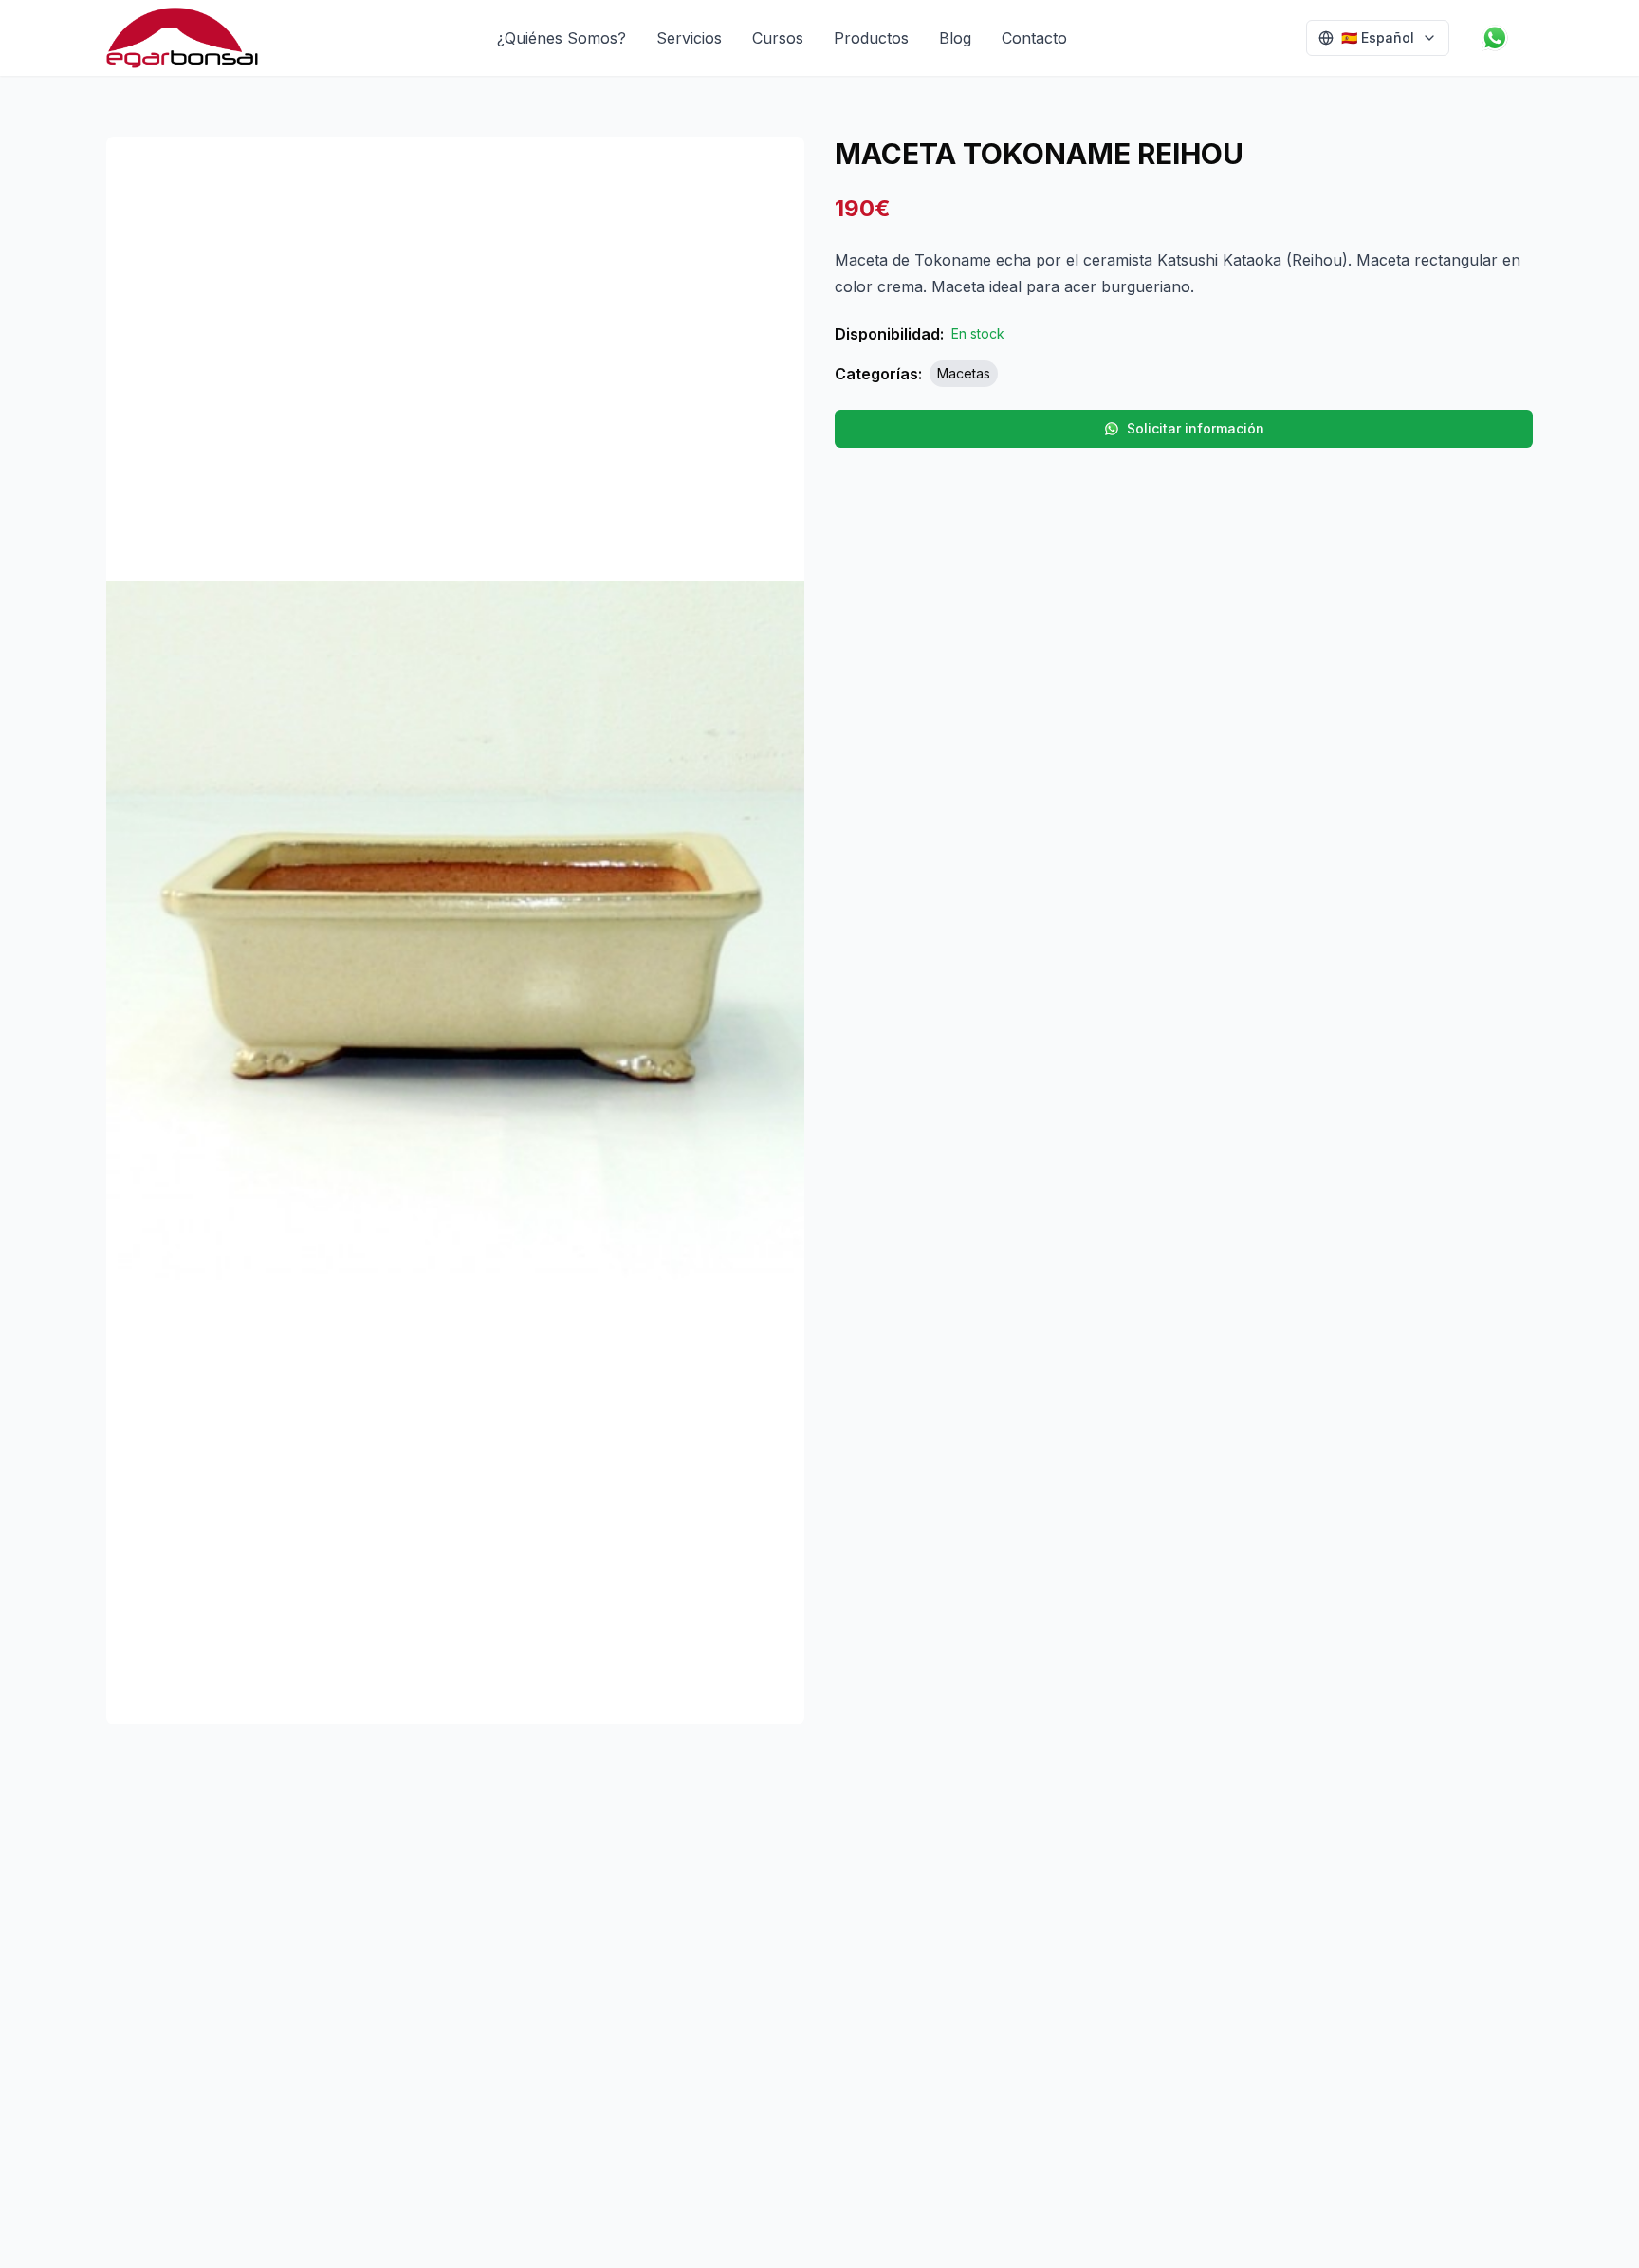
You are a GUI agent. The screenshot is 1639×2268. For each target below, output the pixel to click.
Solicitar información (1196, 428)
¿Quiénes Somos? (562, 38)
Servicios (689, 38)
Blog (955, 38)
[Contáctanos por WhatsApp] (1499, 38)
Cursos (778, 38)
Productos (871, 38)
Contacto (1034, 38)
